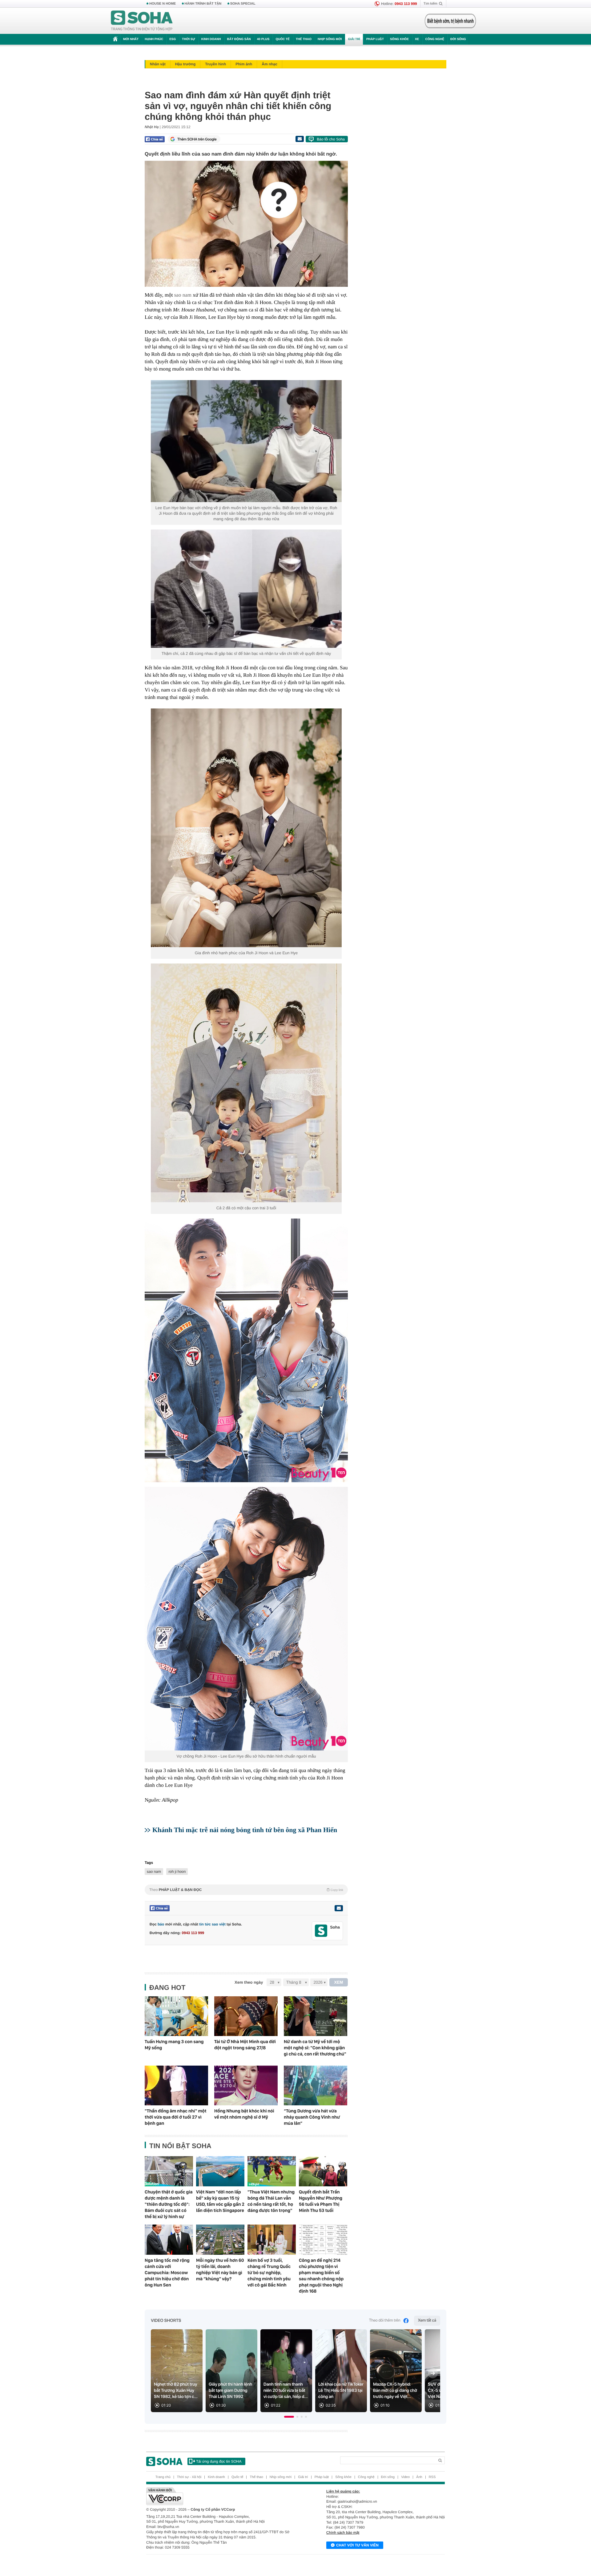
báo (161, 1924)
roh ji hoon (177, 1872)
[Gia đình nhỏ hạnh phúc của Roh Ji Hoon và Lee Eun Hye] (246, 828)
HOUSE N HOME (163, 4)
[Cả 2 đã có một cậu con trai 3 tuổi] (246, 1083)
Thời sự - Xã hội (189, 2477)
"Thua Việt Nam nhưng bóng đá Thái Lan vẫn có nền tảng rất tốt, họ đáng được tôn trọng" (271, 2201)
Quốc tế (283, 39)
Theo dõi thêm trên (385, 2320)
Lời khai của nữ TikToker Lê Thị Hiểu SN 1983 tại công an (341, 2391)
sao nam (183, 295)
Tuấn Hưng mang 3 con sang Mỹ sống (174, 2045)
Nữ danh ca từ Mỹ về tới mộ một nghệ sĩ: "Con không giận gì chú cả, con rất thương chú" (315, 2048)
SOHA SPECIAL (243, 4)
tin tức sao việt (212, 1924)
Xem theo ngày (249, 1982)
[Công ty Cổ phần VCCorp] (221, 2496)
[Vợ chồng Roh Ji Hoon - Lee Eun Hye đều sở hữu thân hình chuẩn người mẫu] (246, 1619)
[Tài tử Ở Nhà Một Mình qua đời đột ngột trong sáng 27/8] (246, 2016)
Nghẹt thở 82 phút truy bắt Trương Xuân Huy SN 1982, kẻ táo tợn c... (176, 2391)
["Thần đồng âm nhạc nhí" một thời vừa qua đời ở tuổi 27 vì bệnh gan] (176, 2085)
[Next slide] (433, 2373)
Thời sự (188, 39)
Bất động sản (239, 39)
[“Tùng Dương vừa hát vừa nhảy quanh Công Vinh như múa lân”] (316, 2085)
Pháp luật (375, 39)
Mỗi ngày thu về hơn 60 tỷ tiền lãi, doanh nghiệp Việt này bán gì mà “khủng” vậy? (220, 2270)
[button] (289, 2417)
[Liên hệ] (339, 1908)
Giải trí (354, 39)
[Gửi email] (300, 139)
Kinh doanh (211, 39)
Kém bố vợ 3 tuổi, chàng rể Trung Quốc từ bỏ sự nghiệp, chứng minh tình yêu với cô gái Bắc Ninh (269, 2273)
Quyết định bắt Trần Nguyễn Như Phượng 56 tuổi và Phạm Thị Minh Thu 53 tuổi (321, 2201)
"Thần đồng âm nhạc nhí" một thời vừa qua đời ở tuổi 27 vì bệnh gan (176, 2117)
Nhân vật (158, 64)
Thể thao (304, 39)
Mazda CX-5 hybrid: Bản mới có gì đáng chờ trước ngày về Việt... (395, 2391)
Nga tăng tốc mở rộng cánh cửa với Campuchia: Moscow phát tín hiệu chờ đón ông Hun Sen (167, 2273)
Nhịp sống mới (330, 39)
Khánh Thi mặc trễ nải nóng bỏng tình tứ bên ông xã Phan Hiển (245, 1830)
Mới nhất (131, 39)
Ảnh (419, 2477)
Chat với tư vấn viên (357, 2545)
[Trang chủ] (142, 21)
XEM (339, 1982)
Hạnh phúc (154, 39)
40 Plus (263, 39)
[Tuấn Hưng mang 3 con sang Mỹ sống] (176, 2016)
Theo (246, 1890)
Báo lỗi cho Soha (331, 139)
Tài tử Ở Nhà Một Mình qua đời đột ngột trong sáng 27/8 (245, 2045)
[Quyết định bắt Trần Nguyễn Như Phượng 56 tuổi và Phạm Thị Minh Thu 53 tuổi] (323, 2171)
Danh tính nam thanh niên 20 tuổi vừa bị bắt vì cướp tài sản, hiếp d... (286, 2391)
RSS (432, 2477)
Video (405, 2477)
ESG (173, 39)
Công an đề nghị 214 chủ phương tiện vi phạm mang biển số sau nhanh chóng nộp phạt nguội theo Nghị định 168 (321, 2276)
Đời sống (458, 39)
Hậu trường (185, 64)
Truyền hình (215, 64)
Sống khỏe (399, 39)
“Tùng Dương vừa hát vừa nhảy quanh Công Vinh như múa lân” (312, 2117)
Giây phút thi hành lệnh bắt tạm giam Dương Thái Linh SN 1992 (230, 2391)
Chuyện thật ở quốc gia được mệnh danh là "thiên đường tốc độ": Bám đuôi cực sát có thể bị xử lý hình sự (169, 2204)
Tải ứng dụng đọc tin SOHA (219, 2461)
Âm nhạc (269, 64)
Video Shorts (166, 2321)
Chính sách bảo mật (343, 2533)
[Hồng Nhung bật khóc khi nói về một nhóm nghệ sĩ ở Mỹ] (246, 2085)
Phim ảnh (244, 64)
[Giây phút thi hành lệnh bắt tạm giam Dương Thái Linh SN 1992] (231, 2371)
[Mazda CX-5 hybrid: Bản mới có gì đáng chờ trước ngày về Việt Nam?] (396, 2371)
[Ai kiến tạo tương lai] (449, 21)
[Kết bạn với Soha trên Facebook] (321, 1931)
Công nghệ (435, 39)
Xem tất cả (427, 2320)
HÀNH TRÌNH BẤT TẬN (203, 4)
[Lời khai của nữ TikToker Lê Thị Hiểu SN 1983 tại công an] (341, 2371)
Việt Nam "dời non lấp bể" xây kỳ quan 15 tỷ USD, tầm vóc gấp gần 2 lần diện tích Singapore (220, 2201)
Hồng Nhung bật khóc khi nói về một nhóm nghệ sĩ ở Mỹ (244, 2114)
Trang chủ (163, 2477)
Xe (417, 39)
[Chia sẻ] (155, 139)
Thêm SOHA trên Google (197, 139)
